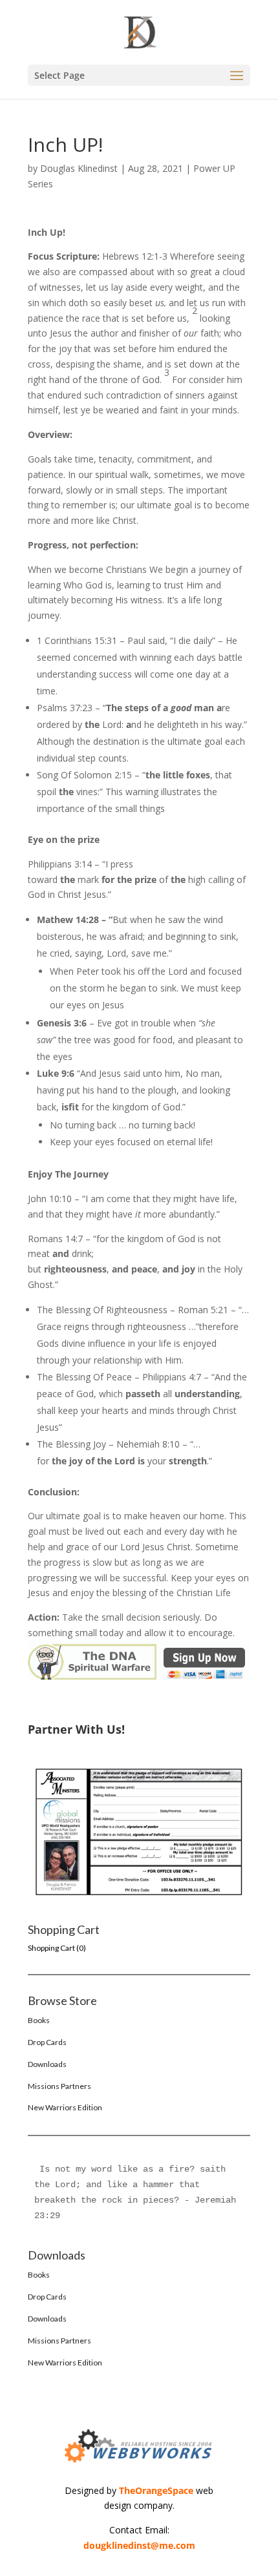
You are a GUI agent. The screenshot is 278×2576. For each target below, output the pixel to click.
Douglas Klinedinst (79, 168)
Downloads (47, 2064)
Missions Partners (59, 2086)
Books (39, 2020)
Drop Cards (47, 2042)
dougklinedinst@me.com (139, 2545)
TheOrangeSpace (156, 2490)
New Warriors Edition (65, 2107)
